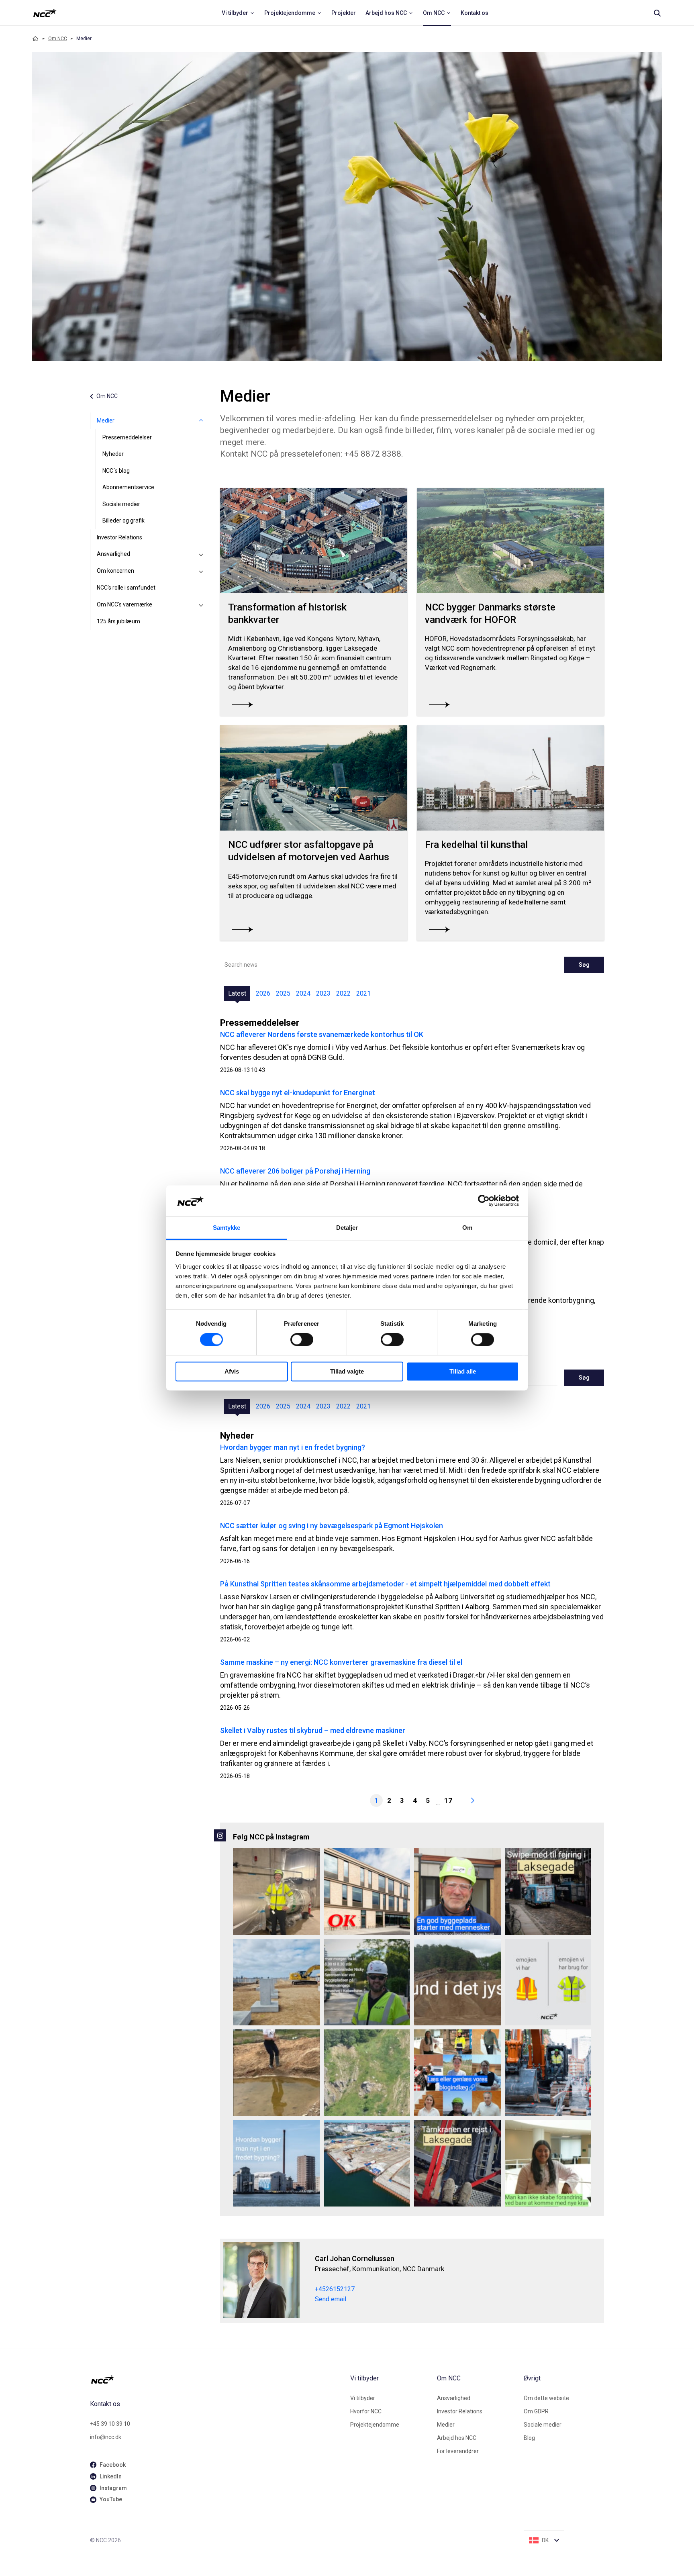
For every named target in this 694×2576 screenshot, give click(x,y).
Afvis (232, 1371)
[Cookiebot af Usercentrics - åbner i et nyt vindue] (484, 1201)
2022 (343, 993)
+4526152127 (335, 2289)
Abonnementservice (128, 487)
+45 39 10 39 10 (110, 2424)
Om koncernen (115, 571)
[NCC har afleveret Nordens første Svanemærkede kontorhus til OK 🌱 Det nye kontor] (367, 1892)
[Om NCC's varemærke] (201, 605)
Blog (529, 2438)
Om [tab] (467, 1228)
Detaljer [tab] (347, 1228)
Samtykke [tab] (227, 1228)
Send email (331, 2299)
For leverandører (458, 2451)
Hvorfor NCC (366, 2411)
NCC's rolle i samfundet (126, 588)
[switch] (302, 1340)
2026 (263, 993)
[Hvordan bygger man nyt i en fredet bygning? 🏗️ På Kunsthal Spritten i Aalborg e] (276, 2164)
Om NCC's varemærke (125, 604)
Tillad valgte (347, 1371)
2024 (303, 993)
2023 (323, 993)
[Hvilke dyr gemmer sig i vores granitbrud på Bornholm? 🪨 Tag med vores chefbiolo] (367, 2073)
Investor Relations (119, 537)
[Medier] (201, 421)
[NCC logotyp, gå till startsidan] (217, 2379)
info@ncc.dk (106, 2437)
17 (448, 1800)
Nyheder (113, 454)
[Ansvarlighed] (201, 554)
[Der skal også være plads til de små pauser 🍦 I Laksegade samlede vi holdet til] (548, 1892)
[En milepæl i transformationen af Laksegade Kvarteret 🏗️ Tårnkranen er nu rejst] (457, 2164)
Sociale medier (121, 504)
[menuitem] (238, 13)
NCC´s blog (116, 471)
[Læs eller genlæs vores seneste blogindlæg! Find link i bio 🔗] (457, 2073)
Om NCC (58, 39)
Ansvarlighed (113, 554)
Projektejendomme (375, 2425)
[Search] (657, 13)
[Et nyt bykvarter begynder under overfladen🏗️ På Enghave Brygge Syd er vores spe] (367, 2164)
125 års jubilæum (118, 621)
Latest (237, 993)
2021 (363, 993)
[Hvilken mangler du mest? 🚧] (548, 1982)
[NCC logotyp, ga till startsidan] (45, 13)
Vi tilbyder (363, 2398)
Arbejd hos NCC (457, 2438)
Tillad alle (463, 1371)
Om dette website (546, 2398)
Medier (106, 420)
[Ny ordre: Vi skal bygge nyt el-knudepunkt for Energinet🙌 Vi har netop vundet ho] (276, 1982)
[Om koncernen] (201, 571)
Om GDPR (536, 2411)
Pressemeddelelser (127, 437)
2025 (283, 993)
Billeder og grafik (123, 521)
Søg (584, 965)
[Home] (35, 39)
